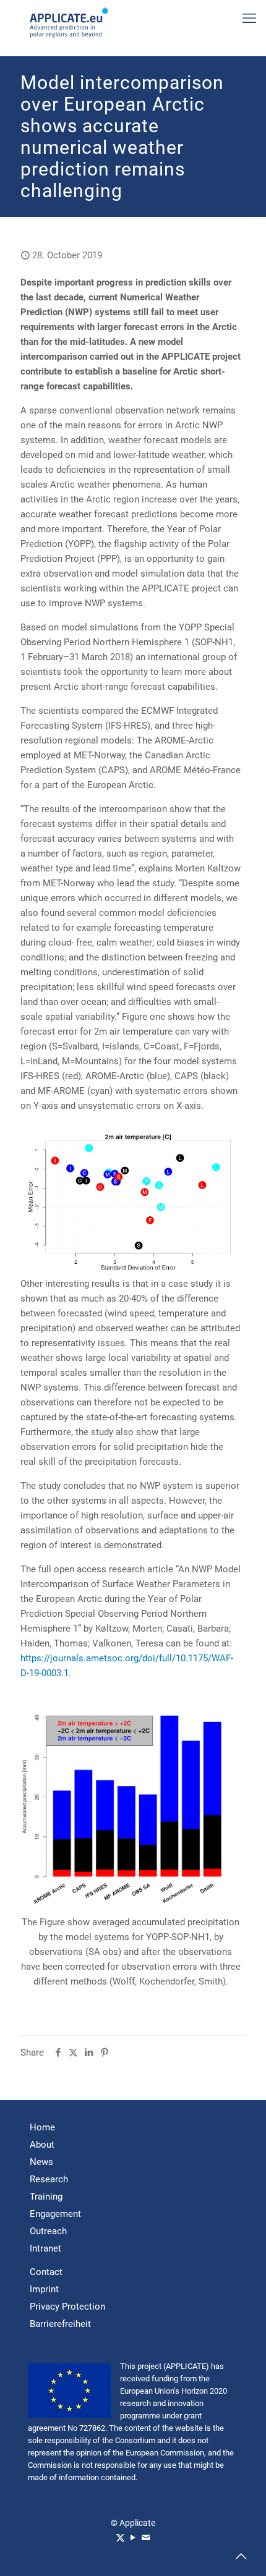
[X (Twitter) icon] (120, 2538)
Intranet (45, 2248)
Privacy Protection (67, 2307)
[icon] (146, 2538)
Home (42, 2127)
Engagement (55, 2214)
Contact (46, 2272)
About (42, 2145)
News (41, 2162)
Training (46, 2197)
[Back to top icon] (241, 2558)
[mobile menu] (249, 19)
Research (49, 2179)
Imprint (44, 2289)
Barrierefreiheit (60, 2324)
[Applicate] (69, 22)
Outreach (48, 2231)
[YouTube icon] (133, 2538)
